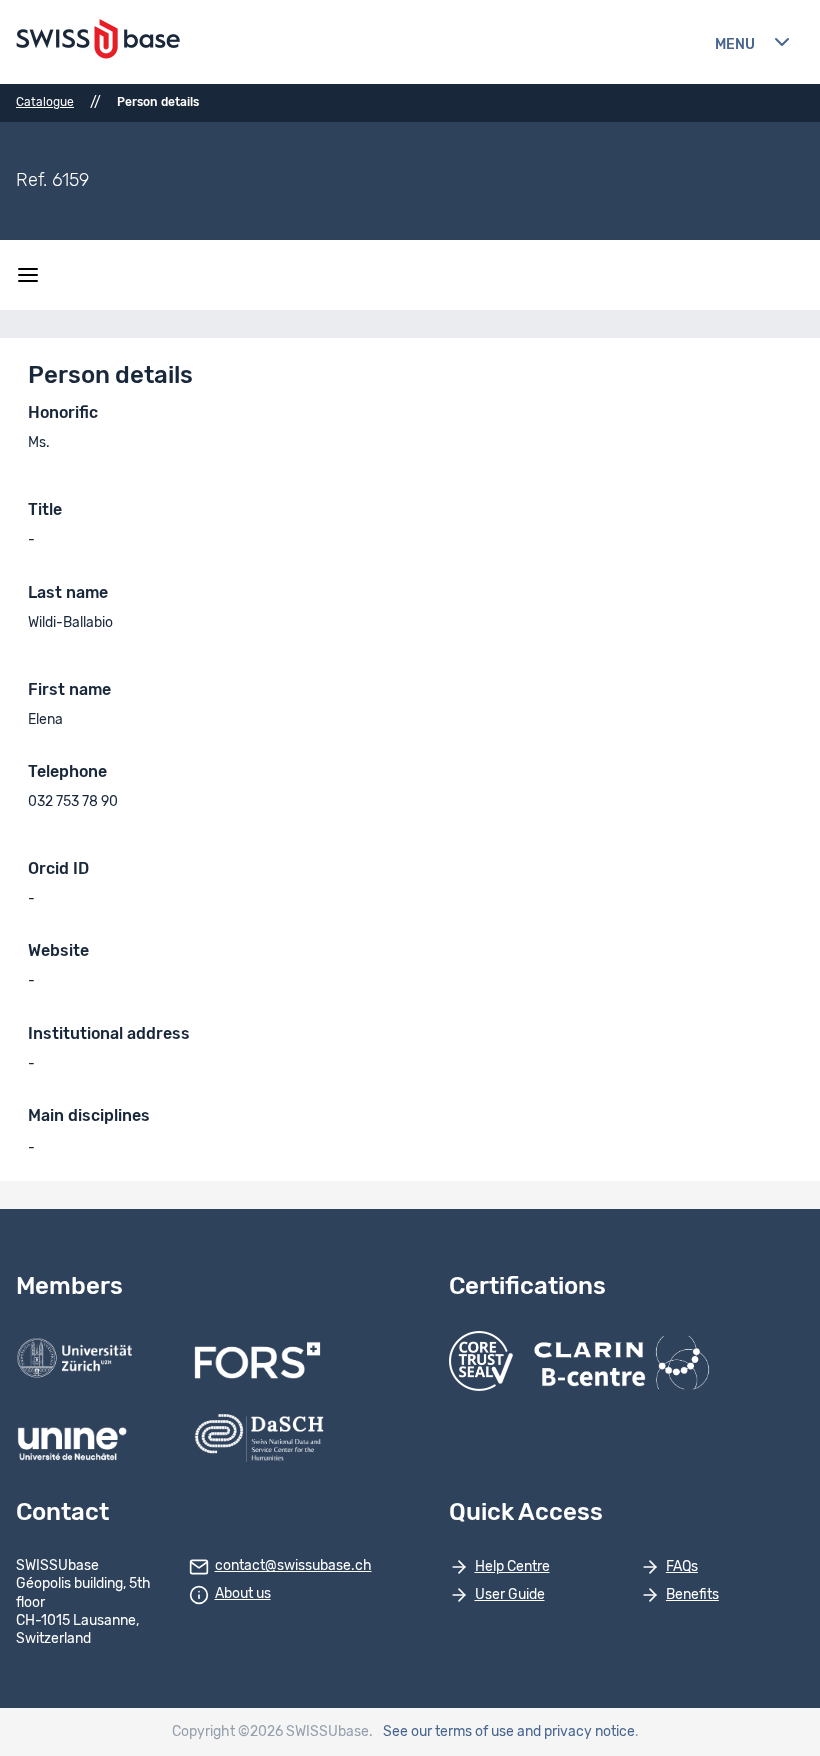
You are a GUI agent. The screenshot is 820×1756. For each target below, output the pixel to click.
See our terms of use (448, 1732)
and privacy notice (576, 1732)
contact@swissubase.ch (293, 1566)
